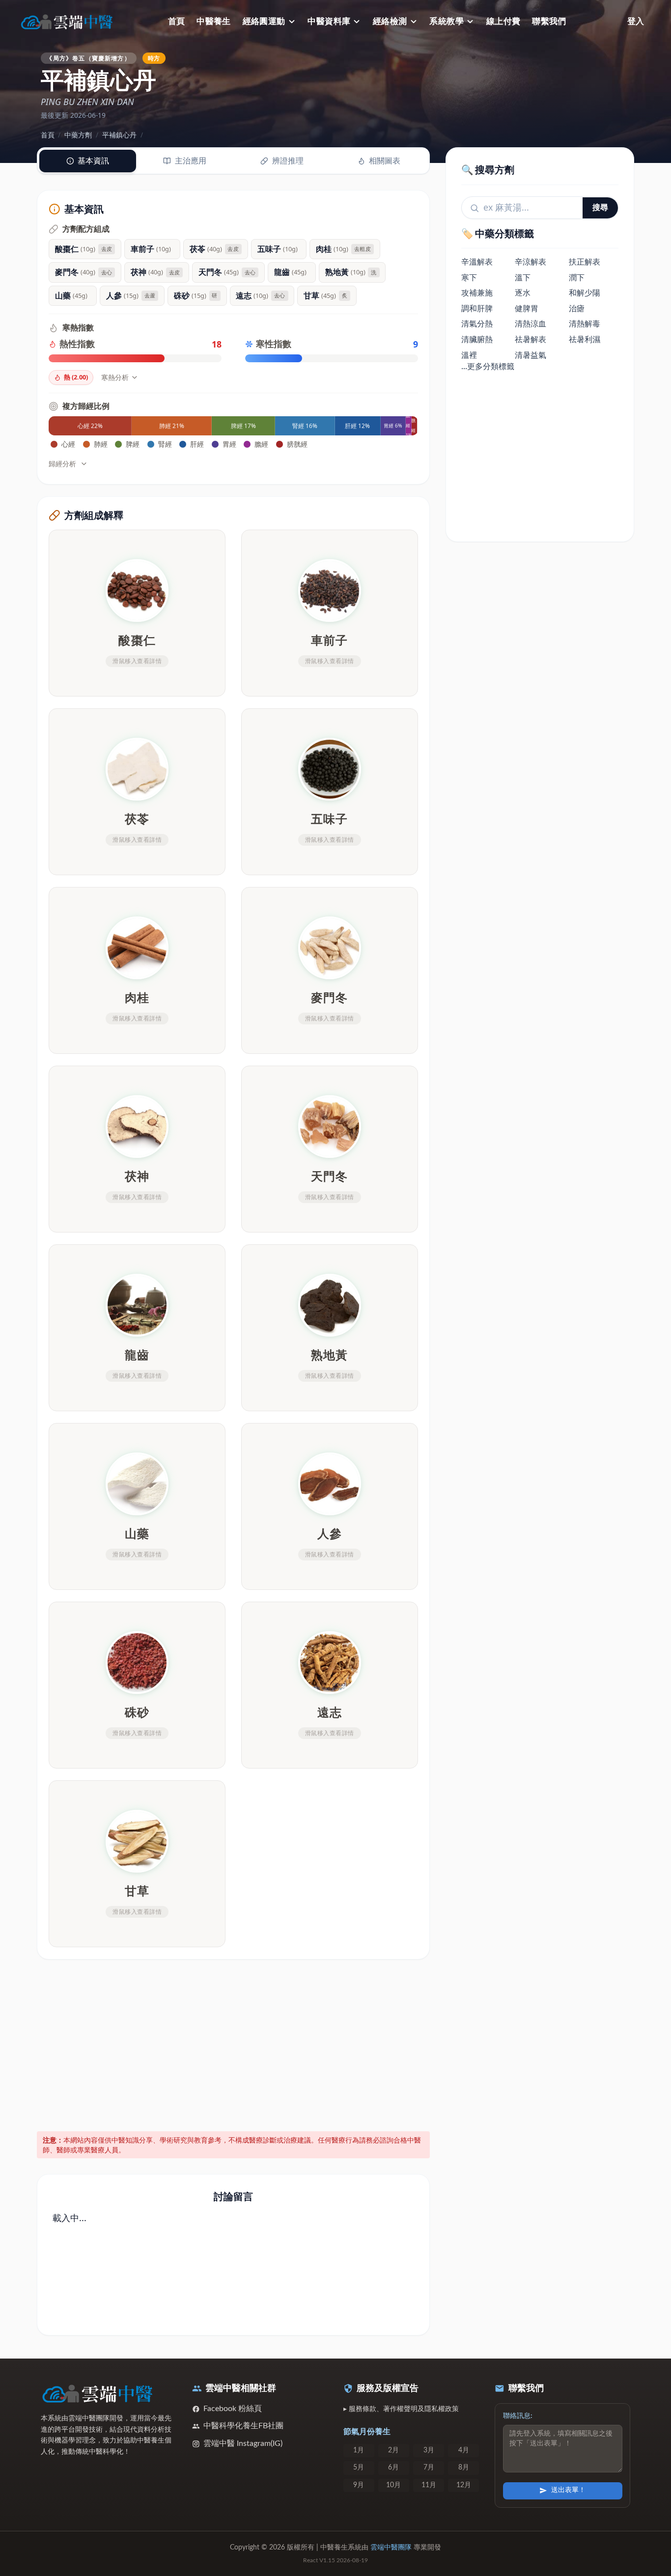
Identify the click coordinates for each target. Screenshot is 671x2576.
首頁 (177, 21)
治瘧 (577, 308)
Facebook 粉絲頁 (233, 2409)
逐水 (523, 293)
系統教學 (447, 21)
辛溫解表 (477, 262)
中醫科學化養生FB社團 (243, 2426)
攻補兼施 (477, 293)
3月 (429, 2450)
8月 (464, 2468)
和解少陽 (585, 293)
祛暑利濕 (585, 340)
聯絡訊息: (518, 2416)
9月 (359, 2485)
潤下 (577, 277)
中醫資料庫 (329, 21)
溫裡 (469, 355)
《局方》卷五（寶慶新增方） (88, 58)
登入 (636, 21)
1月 (359, 2450)
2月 (393, 2450)
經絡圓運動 (264, 21)
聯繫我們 (549, 21)
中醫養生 (214, 21)
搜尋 (600, 208)
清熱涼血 (531, 324)
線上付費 (503, 21)
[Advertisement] (234, 2043)
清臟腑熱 (477, 340)
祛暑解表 (531, 340)
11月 (429, 2485)
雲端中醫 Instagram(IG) (243, 2443)
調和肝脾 (477, 308)
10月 (393, 2485)
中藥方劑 (78, 135)
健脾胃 (527, 308)
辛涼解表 (531, 262)
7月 (429, 2468)
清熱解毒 (585, 324)
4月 (464, 2450)
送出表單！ (568, 2490)
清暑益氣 (531, 355)
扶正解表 (585, 262)
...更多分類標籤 (488, 367)
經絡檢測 (390, 21)
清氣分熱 (477, 324)
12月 (464, 2485)
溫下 (523, 277)
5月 (359, 2468)
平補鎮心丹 (119, 135)
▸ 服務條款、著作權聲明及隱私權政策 (401, 2409)
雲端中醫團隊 (391, 2548)
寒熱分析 (115, 377)
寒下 (469, 277)
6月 (393, 2468)
